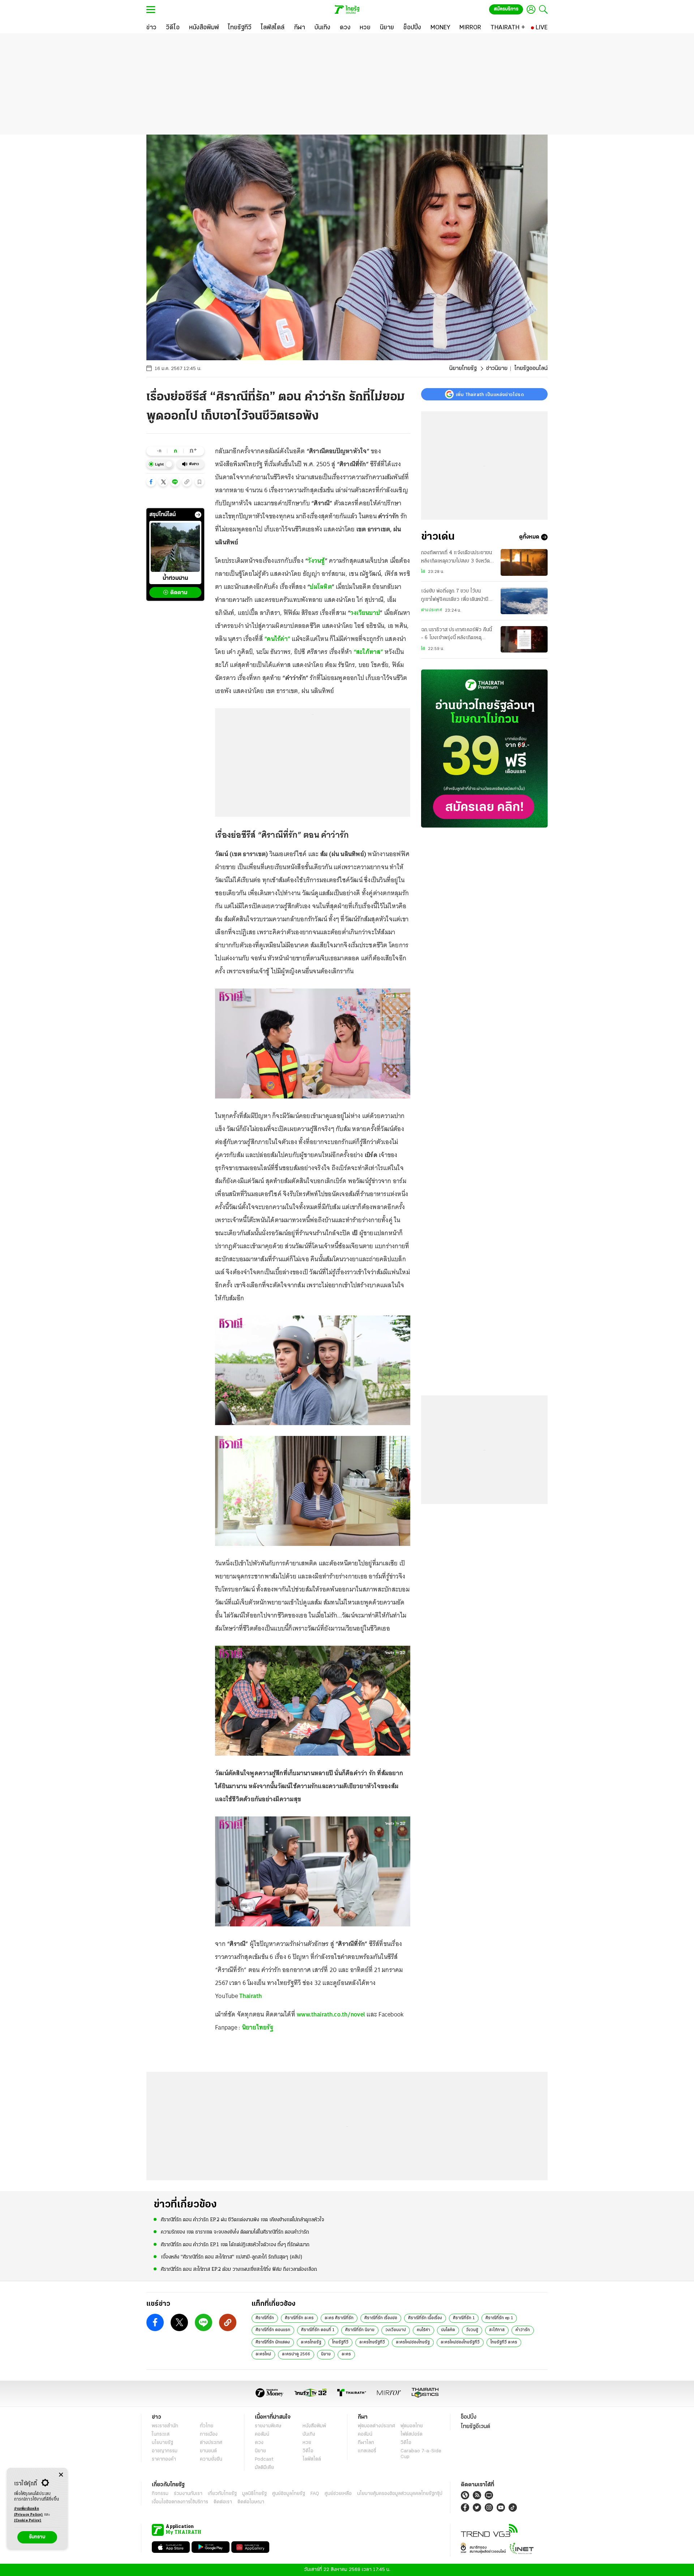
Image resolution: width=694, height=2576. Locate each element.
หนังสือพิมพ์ (314, 2426)
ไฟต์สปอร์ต (412, 2434)
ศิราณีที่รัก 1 (464, 2318)
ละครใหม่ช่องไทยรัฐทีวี (460, 2342)
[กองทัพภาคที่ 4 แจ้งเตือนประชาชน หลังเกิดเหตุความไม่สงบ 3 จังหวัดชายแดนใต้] (524, 562)
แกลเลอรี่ (367, 2451)
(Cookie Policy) (28, 2520)
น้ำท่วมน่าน (175, 579)
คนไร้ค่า (423, 2330)
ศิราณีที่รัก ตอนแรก (273, 2330)
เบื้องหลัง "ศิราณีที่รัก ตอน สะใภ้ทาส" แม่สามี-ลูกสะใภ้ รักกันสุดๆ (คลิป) (232, 2257)
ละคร (346, 2354)
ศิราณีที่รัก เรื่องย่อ (381, 2318)
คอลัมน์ (262, 2434)
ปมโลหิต (321, 587)
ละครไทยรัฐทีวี (372, 2342)
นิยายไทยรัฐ (463, 369)
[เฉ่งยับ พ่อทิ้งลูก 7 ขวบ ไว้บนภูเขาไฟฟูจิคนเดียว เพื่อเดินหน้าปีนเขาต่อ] (524, 601)
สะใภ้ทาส (497, 2330)
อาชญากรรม (165, 2451)
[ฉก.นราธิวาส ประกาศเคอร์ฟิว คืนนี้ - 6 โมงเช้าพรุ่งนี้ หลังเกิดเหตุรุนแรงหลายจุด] (524, 639)
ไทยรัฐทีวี (340, 2342)
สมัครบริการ (506, 9)
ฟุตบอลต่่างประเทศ (376, 2426)
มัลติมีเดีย (264, 2468)
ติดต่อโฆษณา (251, 2502)
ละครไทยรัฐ (311, 2342)
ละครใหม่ (263, 2354)
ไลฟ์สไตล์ (312, 2459)
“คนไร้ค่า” (277, 639)
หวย (307, 2443)
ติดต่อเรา (223, 2502)
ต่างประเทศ (432, 610)
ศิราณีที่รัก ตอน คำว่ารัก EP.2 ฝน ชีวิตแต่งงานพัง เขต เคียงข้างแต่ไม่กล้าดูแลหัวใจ (243, 2220)
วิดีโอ (308, 2451)
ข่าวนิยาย (497, 369)
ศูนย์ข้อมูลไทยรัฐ (289, 2494)
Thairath (250, 1996)
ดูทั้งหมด (529, 537)
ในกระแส (161, 2434)
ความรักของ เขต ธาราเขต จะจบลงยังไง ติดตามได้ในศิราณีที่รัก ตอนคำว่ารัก (235, 2232)
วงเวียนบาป (365, 613)
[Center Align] (61, 2475)
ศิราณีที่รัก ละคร (299, 2318)
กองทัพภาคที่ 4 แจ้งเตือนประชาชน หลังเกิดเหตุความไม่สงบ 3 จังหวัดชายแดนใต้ (457, 558)
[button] (151, 482)
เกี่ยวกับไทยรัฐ (222, 2494)
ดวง (259, 2443)
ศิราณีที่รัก (265, 2318)
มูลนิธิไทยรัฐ (254, 2494)
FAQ (315, 2494)
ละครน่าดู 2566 (296, 2354)
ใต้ (423, 572)
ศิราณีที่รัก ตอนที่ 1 (318, 2330)
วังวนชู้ (316, 561)
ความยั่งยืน (211, 2459)
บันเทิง (309, 2434)
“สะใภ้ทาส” (368, 652)
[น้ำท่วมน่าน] (175, 547)
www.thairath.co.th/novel (331, 2014)
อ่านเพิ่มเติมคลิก (29, 2512)
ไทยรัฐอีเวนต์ (475, 2427)
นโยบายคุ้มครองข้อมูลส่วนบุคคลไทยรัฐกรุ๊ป (400, 2494)
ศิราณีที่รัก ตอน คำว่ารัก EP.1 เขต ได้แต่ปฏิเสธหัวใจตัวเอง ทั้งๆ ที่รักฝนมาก (235, 2245)
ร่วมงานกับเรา (188, 2494)
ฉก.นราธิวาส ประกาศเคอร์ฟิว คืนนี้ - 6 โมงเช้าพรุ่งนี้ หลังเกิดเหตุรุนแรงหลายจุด (457, 635)
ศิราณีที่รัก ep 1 (499, 2318)
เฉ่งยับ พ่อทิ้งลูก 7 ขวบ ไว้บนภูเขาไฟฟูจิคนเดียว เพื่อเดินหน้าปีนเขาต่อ (456, 596)
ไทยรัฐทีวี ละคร (504, 2342)
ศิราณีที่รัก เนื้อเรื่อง (425, 2318)
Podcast (264, 2459)
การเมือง (209, 2434)
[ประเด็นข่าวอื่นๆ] (198, 515)
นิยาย (326, 2354)
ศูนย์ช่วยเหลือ (338, 2494)
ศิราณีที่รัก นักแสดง (273, 2342)
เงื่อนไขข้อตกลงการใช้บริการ (180, 2502)
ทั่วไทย (207, 2426)
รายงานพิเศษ (268, 2426)
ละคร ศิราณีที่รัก (339, 2318)
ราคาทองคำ (164, 2459)
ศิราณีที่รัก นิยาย (360, 2330)
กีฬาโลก (366, 2443)
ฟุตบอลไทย (412, 2426)
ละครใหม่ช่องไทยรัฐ (413, 2342)
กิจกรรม (160, 2494)
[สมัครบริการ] (484, 749)
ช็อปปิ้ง (469, 2417)
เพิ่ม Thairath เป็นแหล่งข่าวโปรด (490, 394)
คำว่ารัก (523, 2330)
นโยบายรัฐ (162, 2443)
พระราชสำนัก (165, 2426)
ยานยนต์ (208, 2451)
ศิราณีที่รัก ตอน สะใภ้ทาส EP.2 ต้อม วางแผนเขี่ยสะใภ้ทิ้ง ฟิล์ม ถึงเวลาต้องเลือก (239, 2269)
